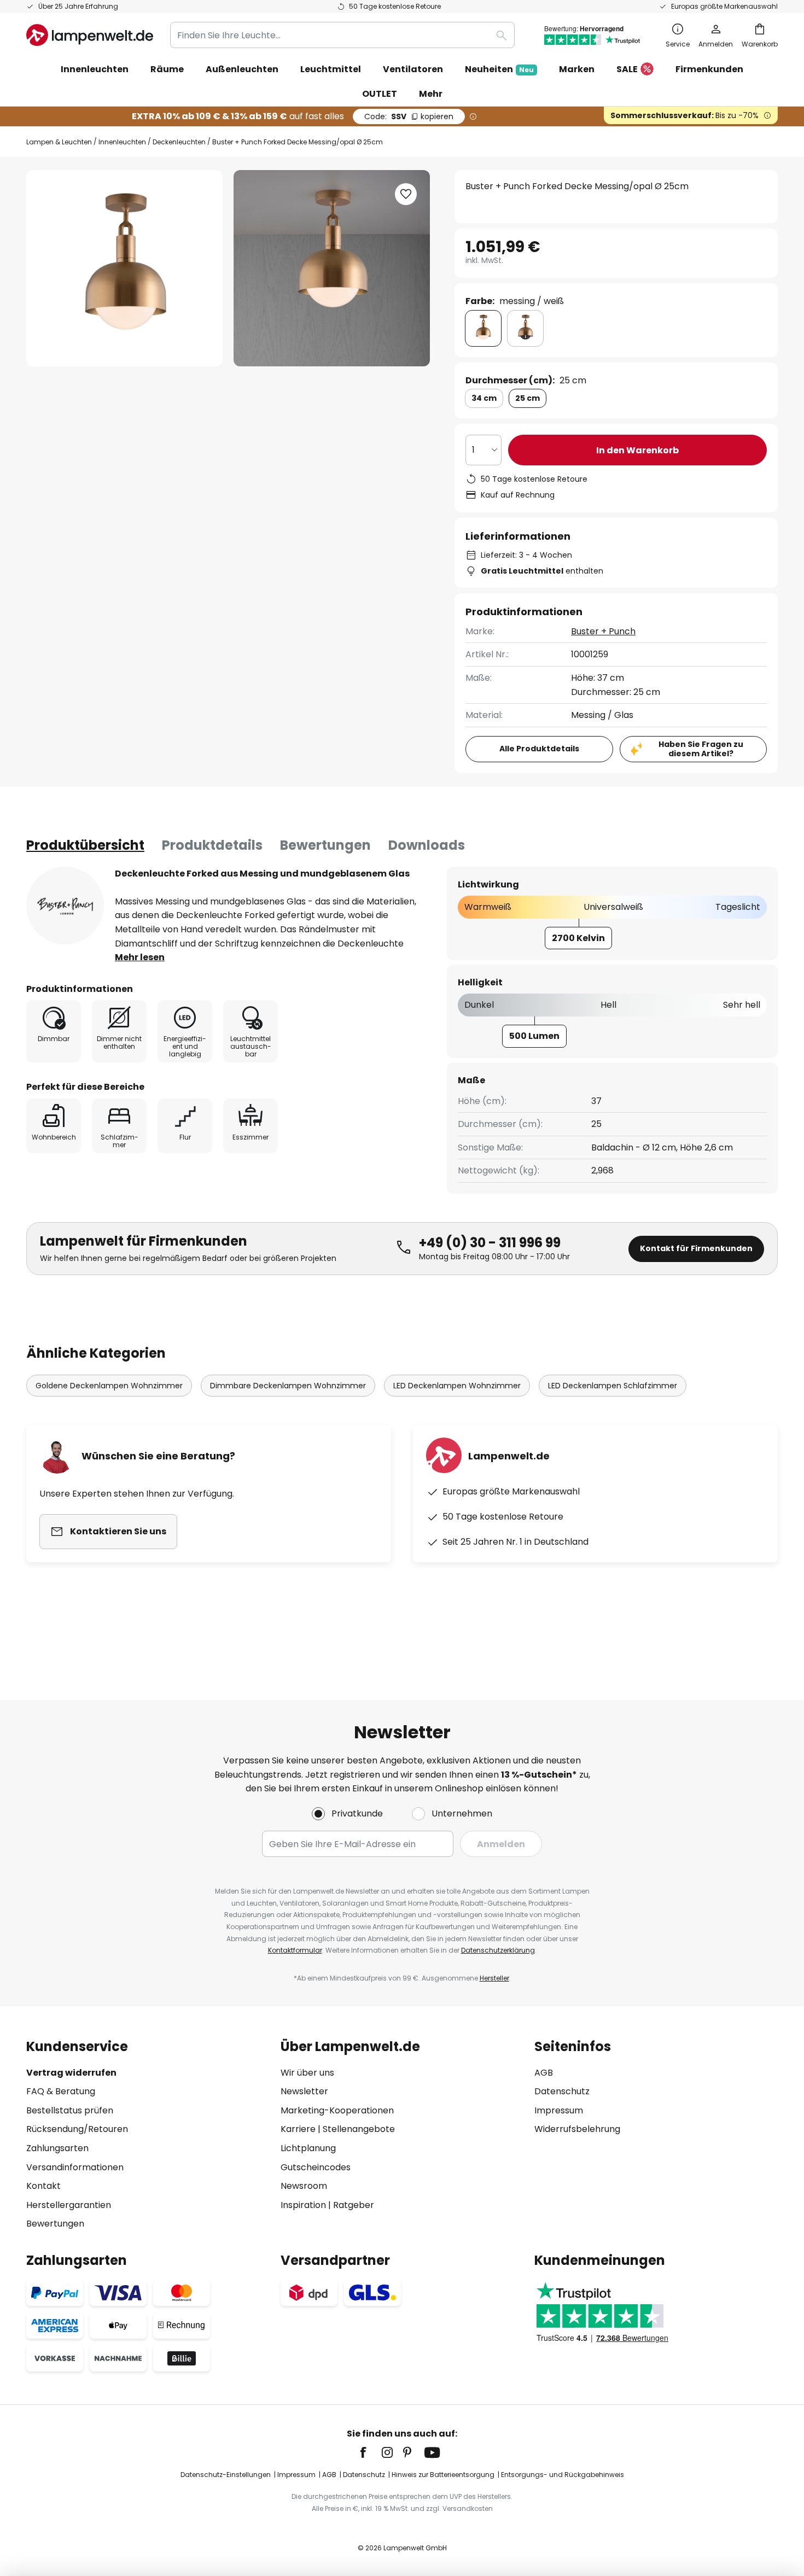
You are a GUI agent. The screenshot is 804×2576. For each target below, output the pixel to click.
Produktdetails (212, 845)
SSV (409, 116)
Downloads (427, 845)
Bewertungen (325, 845)
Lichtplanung (308, 2148)
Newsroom (304, 2186)
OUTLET (380, 94)
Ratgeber (354, 2205)
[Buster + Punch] (65, 906)
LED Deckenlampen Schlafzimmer (613, 1386)
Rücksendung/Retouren (77, 2129)
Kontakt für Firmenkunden (696, 1248)
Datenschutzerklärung (498, 1950)
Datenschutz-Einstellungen (226, 2475)
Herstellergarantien (69, 2205)
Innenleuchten (122, 142)
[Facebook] (370, 2452)
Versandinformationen (75, 2167)
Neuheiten (499, 69)
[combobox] (342, 35)
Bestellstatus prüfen (70, 2110)
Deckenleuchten (179, 142)
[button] (406, 194)
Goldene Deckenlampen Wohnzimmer (109, 1386)
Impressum (559, 2110)
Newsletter (304, 2091)
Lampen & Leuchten (59, 142)
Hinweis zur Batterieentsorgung (443, 2475)
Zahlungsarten (57, 2148)
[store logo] (90, 35)
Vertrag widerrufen (71, 2073)
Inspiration (303, 2205)
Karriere (298, 2129)
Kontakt (43, 2186)
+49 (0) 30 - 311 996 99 (490, 1243)
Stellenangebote (359, 2129)
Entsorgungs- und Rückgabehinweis (563, 2475)
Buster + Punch (603, 631)
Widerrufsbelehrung (577, 2129)
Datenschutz (562, 2091)
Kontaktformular (295, 1950)
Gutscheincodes (316, 2167)
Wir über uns (307, 2073)
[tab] (85, 845)
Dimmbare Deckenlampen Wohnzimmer (288, 1386)
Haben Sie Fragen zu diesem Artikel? (701, 749)
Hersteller (494, 1978)
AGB (544, 2073)
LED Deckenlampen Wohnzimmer (457, 1386)
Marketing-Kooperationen (337, 2110)
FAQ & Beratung (61, 2091)
